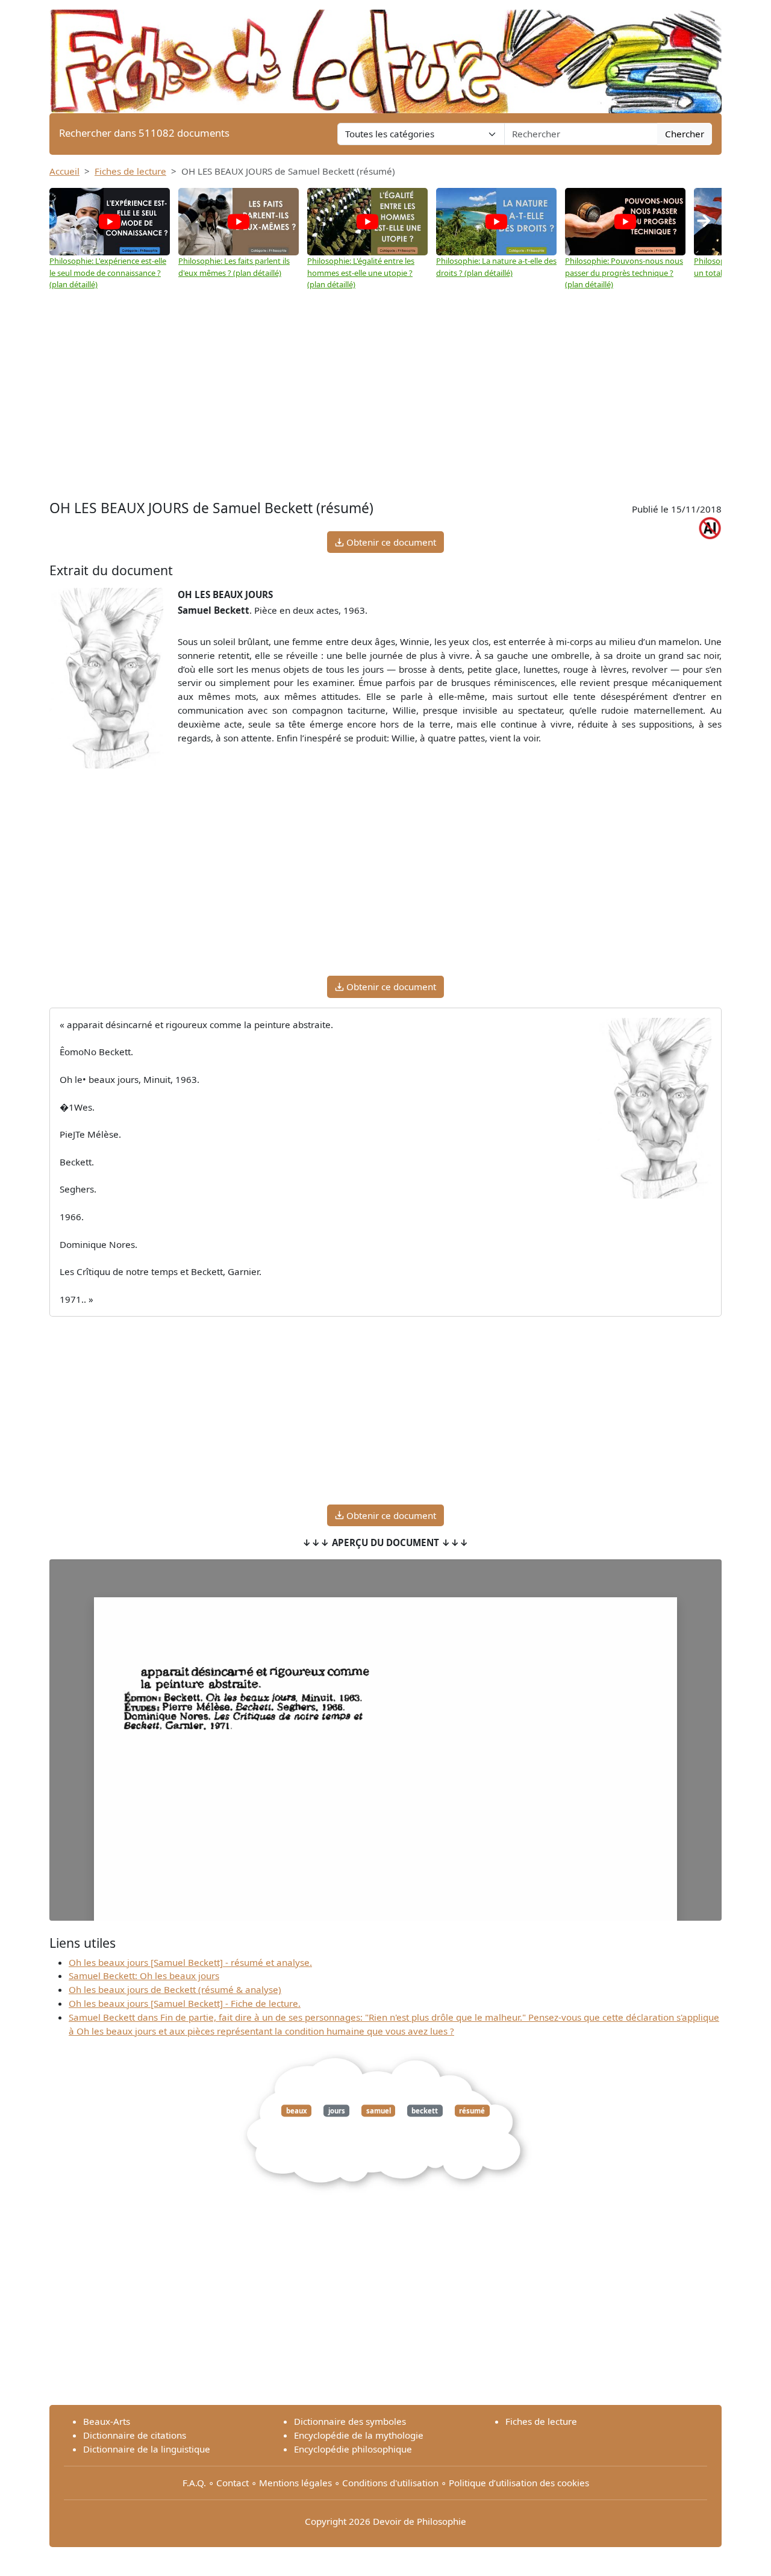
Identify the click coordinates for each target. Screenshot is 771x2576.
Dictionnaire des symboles (350, 2421)
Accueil (64, 171)
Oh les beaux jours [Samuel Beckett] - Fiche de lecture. (185, 2003)
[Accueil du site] (385, 55)
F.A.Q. (194, 2483)
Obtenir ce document (390, 542)
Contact (233, 2483)
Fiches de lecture (130, 171)
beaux (297, 2111)
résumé (472, 2111)
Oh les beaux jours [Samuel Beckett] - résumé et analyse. (190, 1962)
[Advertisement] (385, 407)
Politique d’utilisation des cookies (519, 2483)
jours (337, 2111)
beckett (425, 2111)
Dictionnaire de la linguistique (147, 2449)
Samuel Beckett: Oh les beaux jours (144, 1976)
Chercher (685, 134)
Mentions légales (295, 2483)
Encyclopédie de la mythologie (359, 2435)
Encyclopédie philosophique (353, 2449)
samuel (379, 2111)
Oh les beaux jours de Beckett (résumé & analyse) (175, 1989)
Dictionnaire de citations (135, 2435)
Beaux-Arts (107, 2421)
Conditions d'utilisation (390, 2483)
